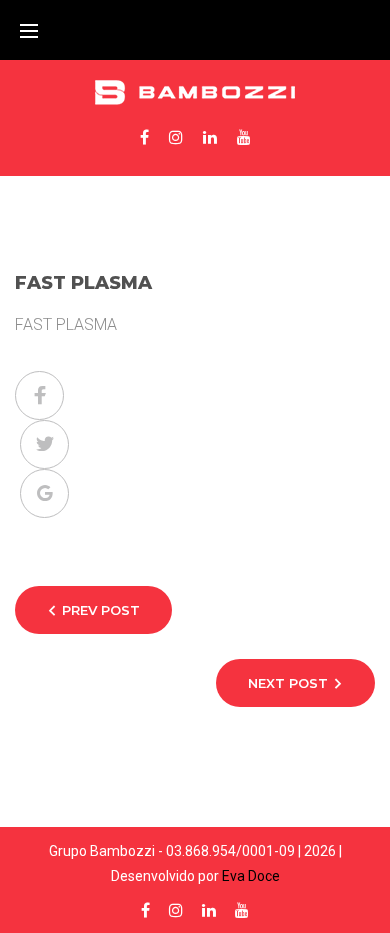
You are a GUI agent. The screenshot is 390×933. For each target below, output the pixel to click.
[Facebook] (144, 137)
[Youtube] (244, 137)
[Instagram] (176, 137)
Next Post (288, 683)
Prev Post (101, 610)
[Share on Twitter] (44, 444)
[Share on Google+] (44, 493)
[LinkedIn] (210, 137)
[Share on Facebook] (39, 395)
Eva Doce (251, 876)
